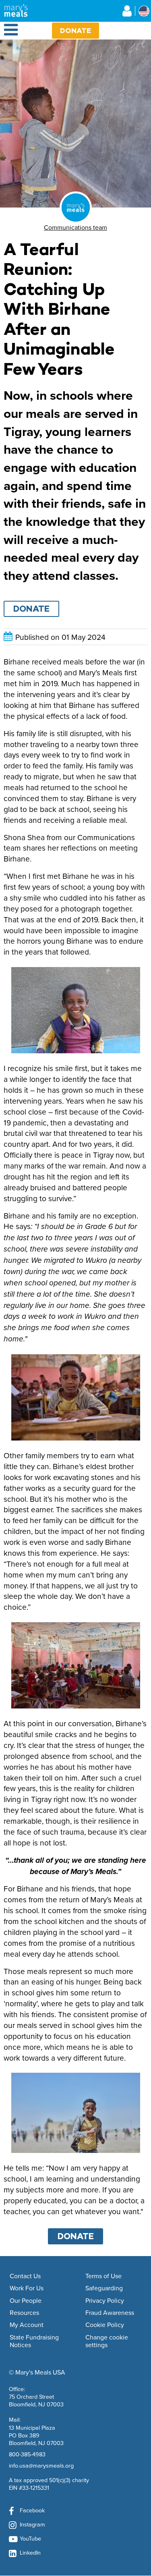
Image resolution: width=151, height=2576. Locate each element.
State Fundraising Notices (34, 2341)
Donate (75, 30)
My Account (27, 2325)
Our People (26, 2301)
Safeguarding (104, 2288)
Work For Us (27, 2288)
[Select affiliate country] (144, 11)
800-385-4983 (27, 2454)
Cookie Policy (105, 2325)
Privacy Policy (105, 2301)
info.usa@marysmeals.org (41, 2465)
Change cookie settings (107, 2341)
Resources (24, 2313)
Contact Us (25, 2276)
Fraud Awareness (110, 2313)
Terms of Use (103, 2276)
